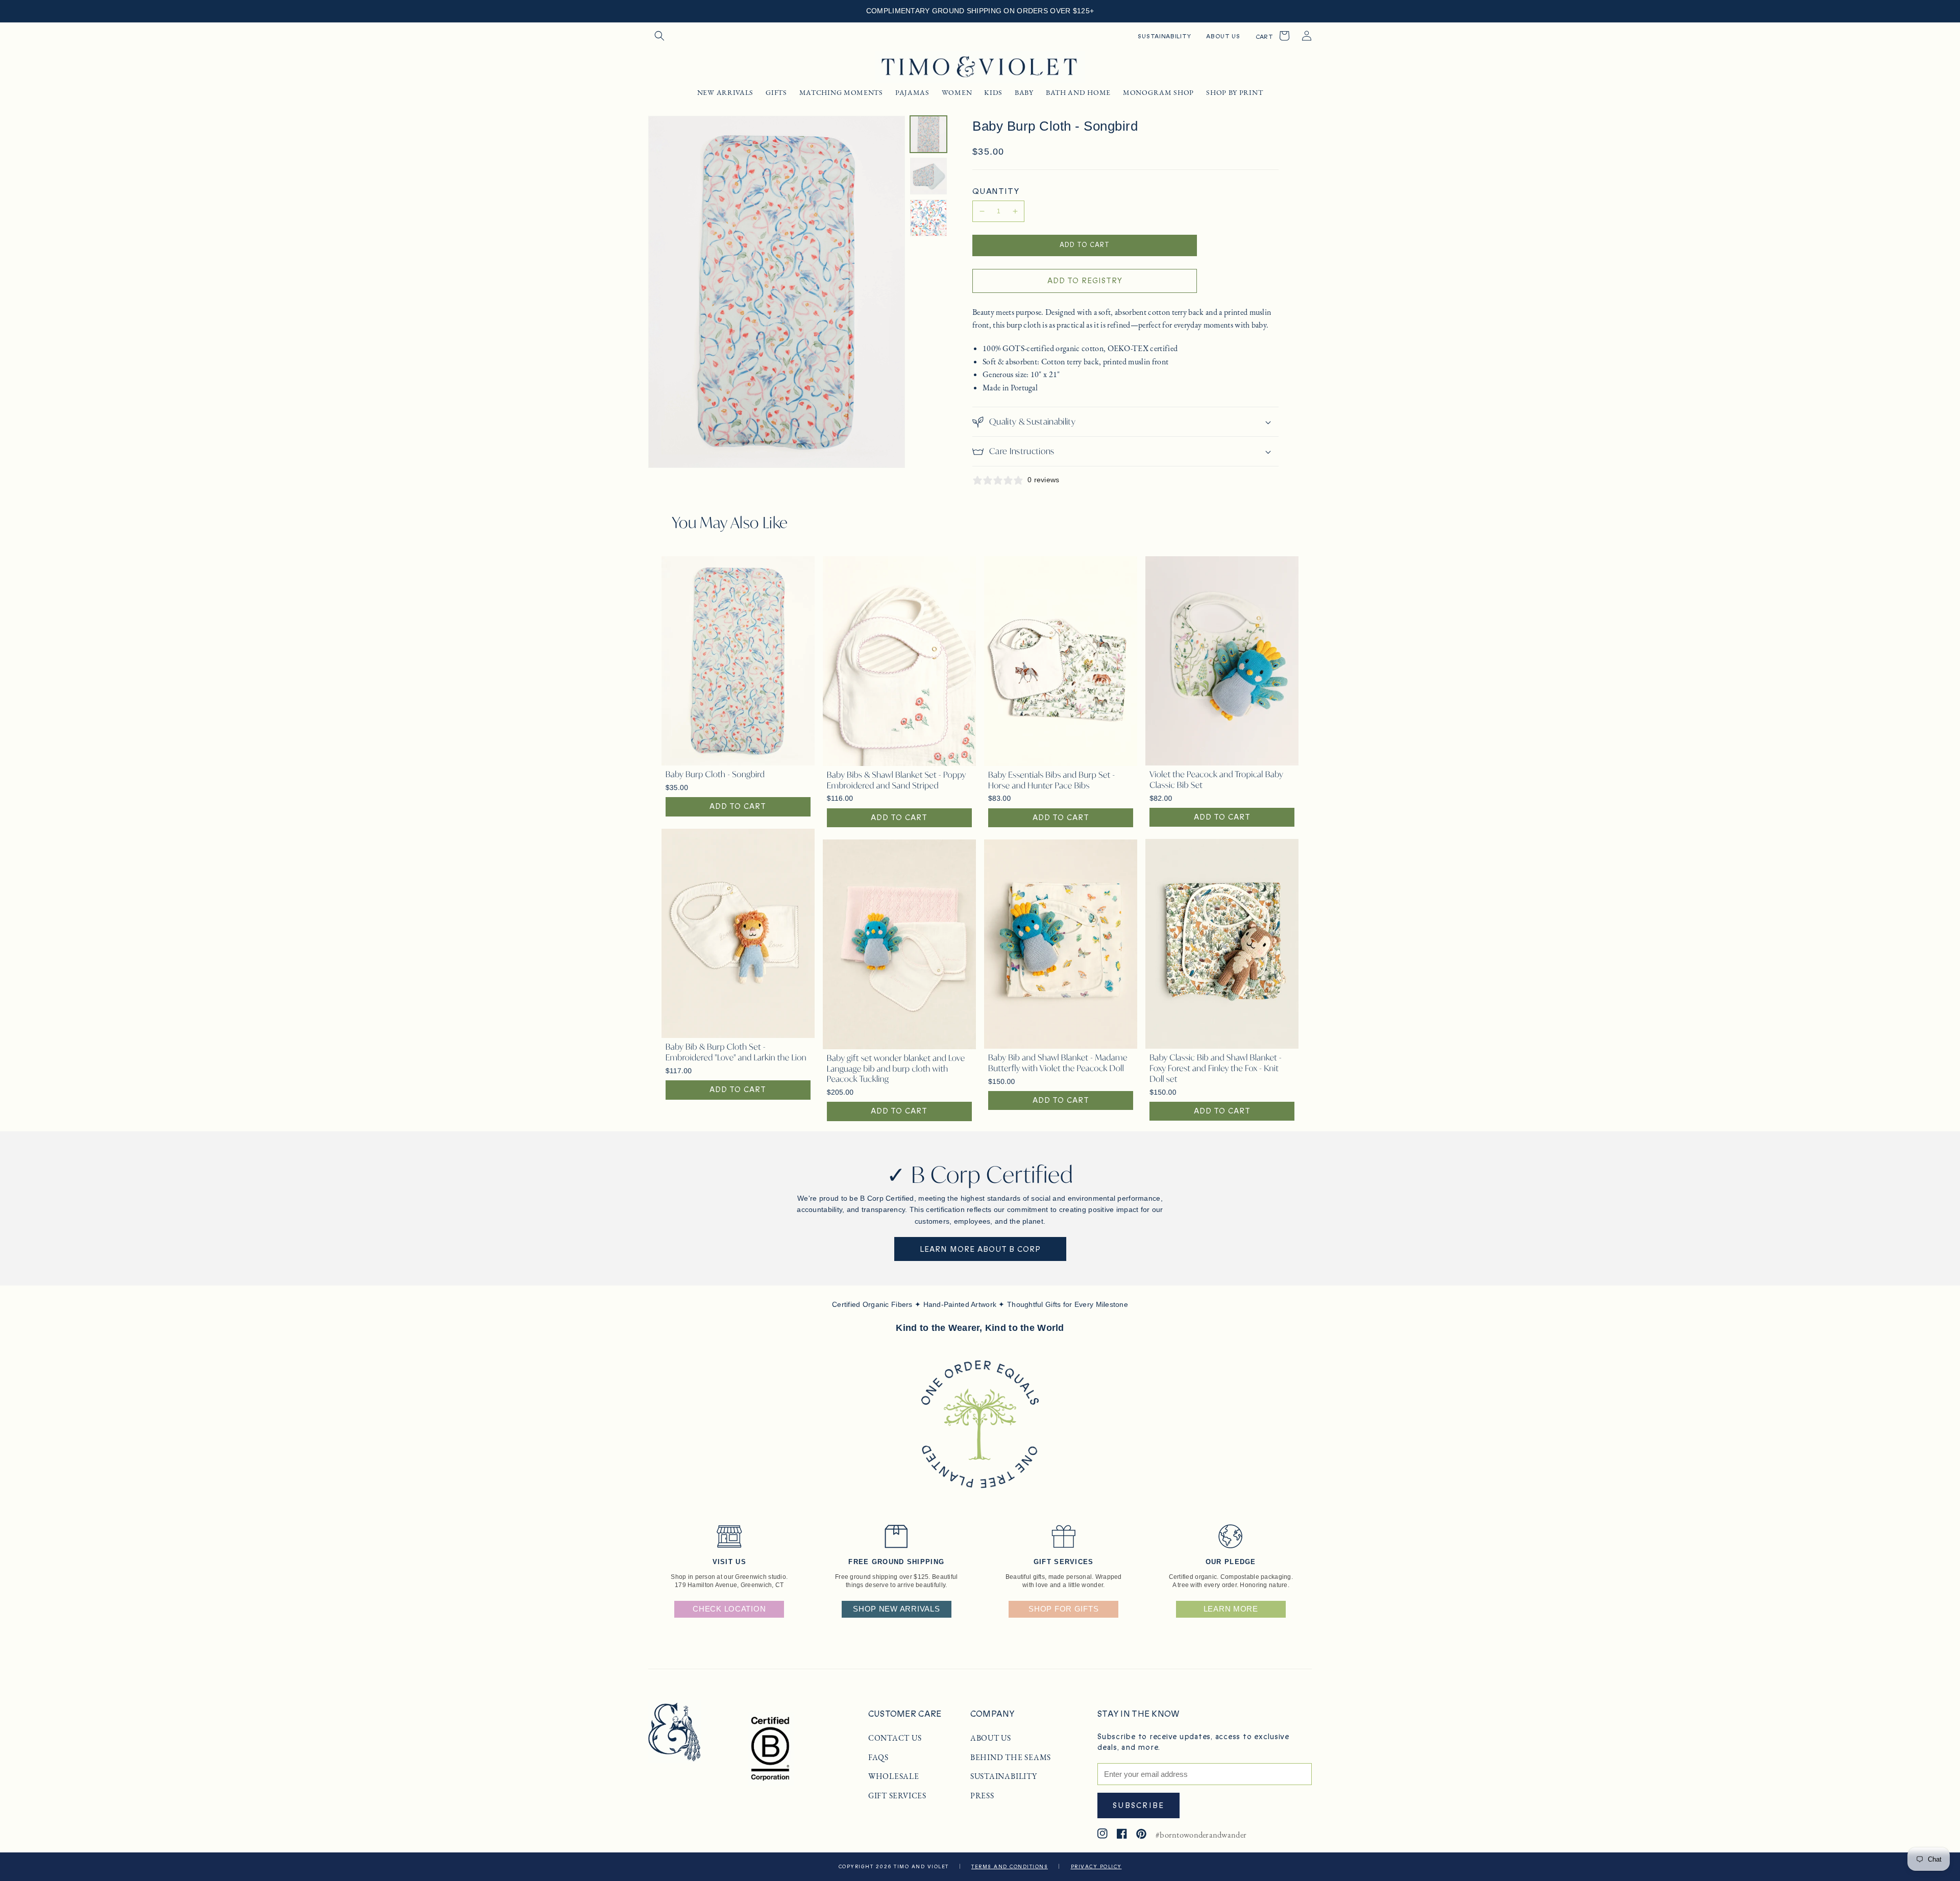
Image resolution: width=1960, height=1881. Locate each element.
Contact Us (895, 1738)
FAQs (878, 1758)
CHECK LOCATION (729, 1609)
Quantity (996, 191)
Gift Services (897, 1796)
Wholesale (894, 1776)
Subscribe (1138, 1805)
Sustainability (1004, 1776)
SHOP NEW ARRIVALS (896, 1609)
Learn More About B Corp (980, 1249)
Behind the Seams (1011, 1758)
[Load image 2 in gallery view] (928, 176)
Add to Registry (1085, 281)
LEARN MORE (1231, 1609)
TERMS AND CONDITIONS (1010, 1867)
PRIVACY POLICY (1096, 1867)
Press (982, 1796)
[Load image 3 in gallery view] (928, 218)
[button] (659, 36)
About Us (991, 1738)
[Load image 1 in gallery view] (928, 134)
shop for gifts (1063, 1609)
